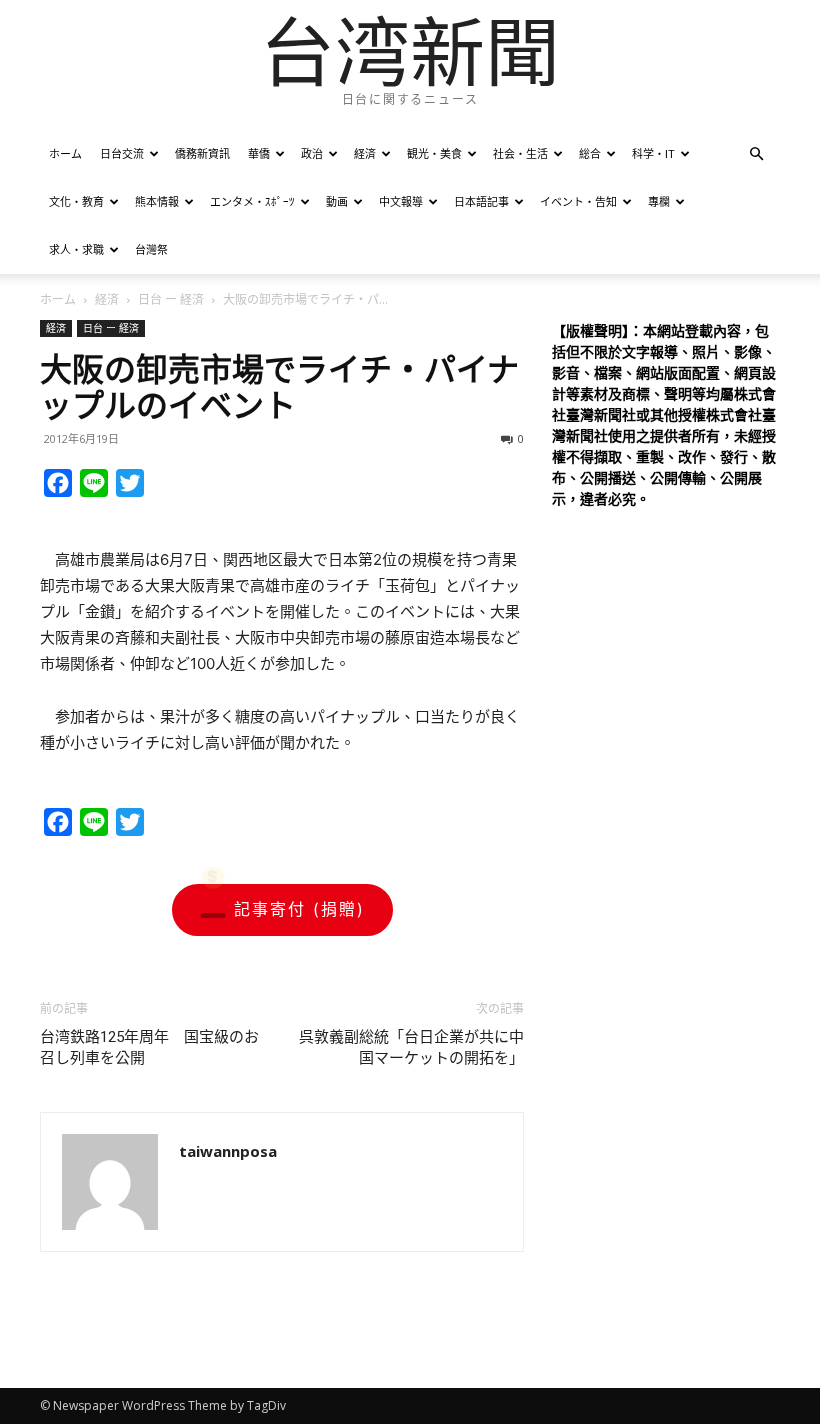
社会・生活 (520, 153)
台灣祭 (151, 249)
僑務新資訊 (202, 153)
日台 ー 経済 (171, 299)
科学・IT (653, 153)
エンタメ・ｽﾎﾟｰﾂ (252, 201)
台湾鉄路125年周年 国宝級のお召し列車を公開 (149, 1047)
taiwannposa (228, 1151)
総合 (590, 153)
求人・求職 (76, 249)
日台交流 (122, 153)
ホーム (65, 153)
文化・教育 (76, 201)
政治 (312, 153)
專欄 (659, 201)
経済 (365, 153)
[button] (756, 154)
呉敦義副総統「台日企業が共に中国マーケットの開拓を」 (411, 1047)
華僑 (259, 153)
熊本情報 (157, 201)
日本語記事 (481, 201)
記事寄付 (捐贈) (299, 909)
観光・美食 (434, 153)
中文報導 (401, 201)
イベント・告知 (578, 201)
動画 (337, 201)
